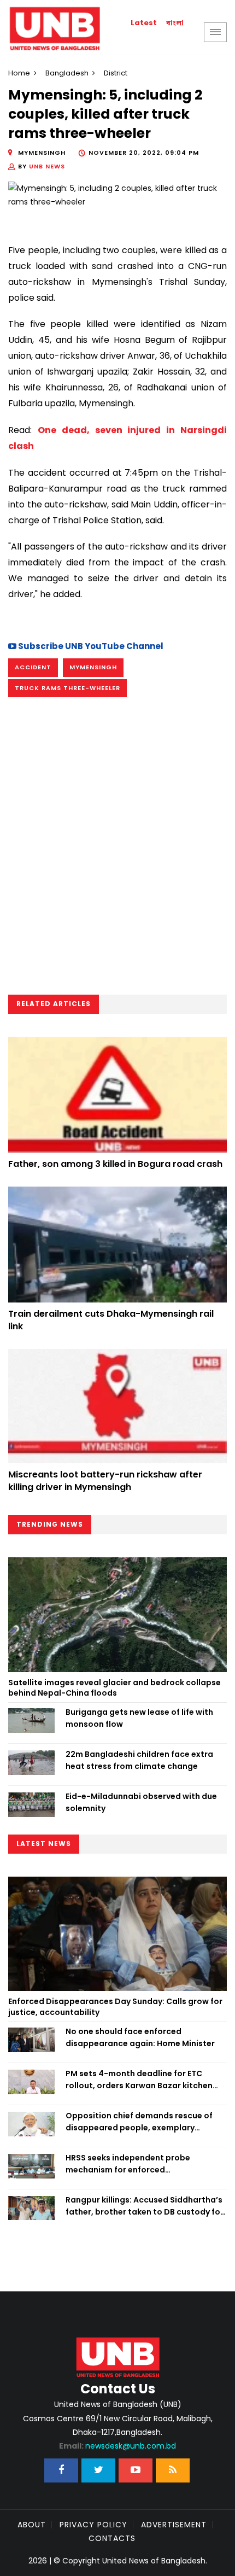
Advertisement (174, 2525)
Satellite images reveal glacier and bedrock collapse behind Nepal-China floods (114, 1688)
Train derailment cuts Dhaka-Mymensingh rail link (111, 1320)
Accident (33, 667)
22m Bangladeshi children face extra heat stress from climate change (139, 1760)
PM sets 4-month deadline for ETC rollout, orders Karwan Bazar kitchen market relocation (139, 2080)
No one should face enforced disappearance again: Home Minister (140, 2037)
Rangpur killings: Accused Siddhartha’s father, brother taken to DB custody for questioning (145, 2206)
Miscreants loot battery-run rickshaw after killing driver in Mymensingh (105, 1480)
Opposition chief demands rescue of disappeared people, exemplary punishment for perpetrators (139, 2122)
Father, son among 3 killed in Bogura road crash (115, 1164)
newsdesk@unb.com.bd (117, 2446)
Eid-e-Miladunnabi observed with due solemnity (141, 1802)
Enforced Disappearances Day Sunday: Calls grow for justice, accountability (115, 2007)
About (32, 2525)
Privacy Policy (93, 2525)
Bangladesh (67, 73)
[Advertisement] (117, 850)
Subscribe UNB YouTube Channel (90, 646)
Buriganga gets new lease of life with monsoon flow (139, 1718)
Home (19, 73)
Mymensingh (93, 667)
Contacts (112, 2538)
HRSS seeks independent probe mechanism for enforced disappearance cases (128, 2164)
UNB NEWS (47, 166)
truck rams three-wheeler (67, 688)
